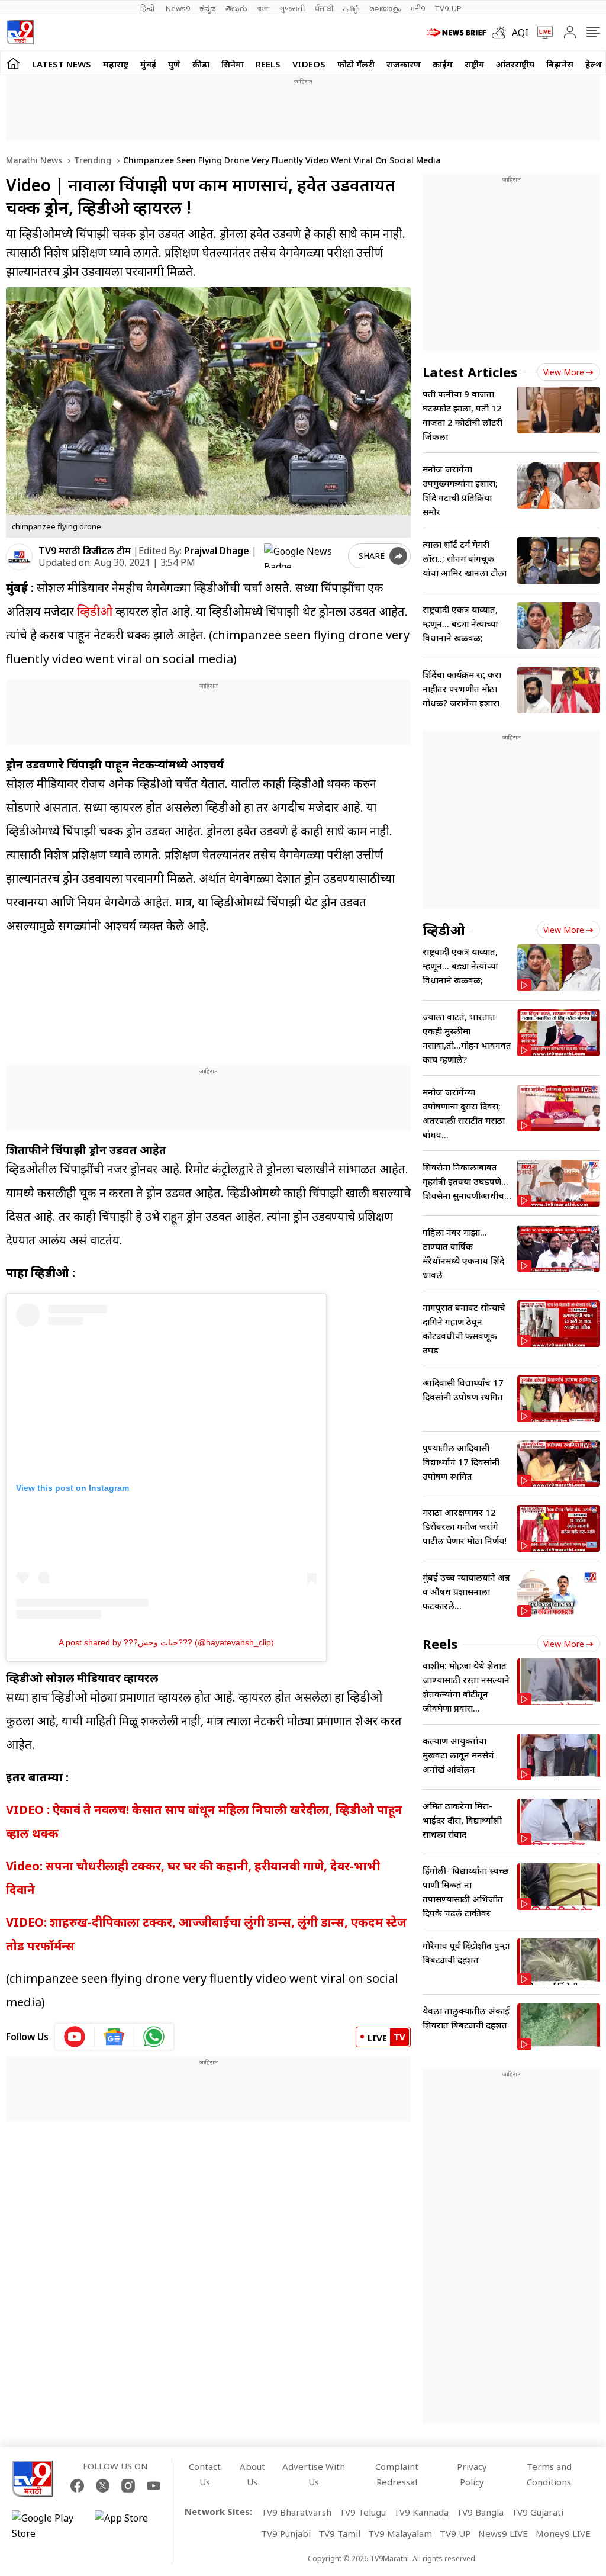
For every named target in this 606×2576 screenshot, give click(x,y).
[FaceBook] (77, 2486)
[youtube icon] (75, 2037)
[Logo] (20, 32)
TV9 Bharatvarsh (296, 2512)
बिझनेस (560, 64)
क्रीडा (201, 64)
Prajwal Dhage (217, 551)
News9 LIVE (503, 2533)
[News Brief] (456, 33)
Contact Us (205, 2474)
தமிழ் (352, 8)
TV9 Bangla (480, 2512)
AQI (520, 33)
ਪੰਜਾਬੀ (324, 8)
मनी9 (418, 8)
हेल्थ (594, 64)
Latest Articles (470, 372)
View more (564, 372)
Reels (268, 64)
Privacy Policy (472, 2474)
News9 (178, 8)
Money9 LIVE (563, 2533)
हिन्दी (148, 8)
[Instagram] (128, 2486)
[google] (304, 556)
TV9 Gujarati (537, 2512)
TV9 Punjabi (286, 2533)
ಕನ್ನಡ (208, 8)
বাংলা (263, 8)
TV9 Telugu (362, 2512)
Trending (91, 160)
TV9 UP (455, 2533)
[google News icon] (115, 2037)
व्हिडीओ (95, 611)
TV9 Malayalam (400, 2533)
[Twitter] (103, 2486)
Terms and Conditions (549, 2474)
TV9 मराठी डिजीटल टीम (85, 551)
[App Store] (130, 2526)
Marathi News (34, 160)
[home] (13, 63)
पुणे (174, 64)
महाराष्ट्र (116, 64)
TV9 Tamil (339, 2533)
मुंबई (148, 64)
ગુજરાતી (292, 8)
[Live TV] (541, 33)
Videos (309, 64)
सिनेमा (233, 64)
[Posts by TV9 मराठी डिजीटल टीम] (19, 557)
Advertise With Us (314, 2474)
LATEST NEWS (62, 64)
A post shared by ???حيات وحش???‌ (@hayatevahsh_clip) (166, 1642)
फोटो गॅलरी (356, 64)
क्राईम (443, 64)
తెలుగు (236, 8)
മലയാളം (385, 8)
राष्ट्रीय (474, 64)
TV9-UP (448, 8)
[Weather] (502, 33)
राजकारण (404, 64)
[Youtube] (154, 2486)
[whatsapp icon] (154, 2037)
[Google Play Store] (47, 2526)
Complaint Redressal (397, 2474)
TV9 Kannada (421, 2512)
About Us (252, 2474)
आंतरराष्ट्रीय (515, 64)
